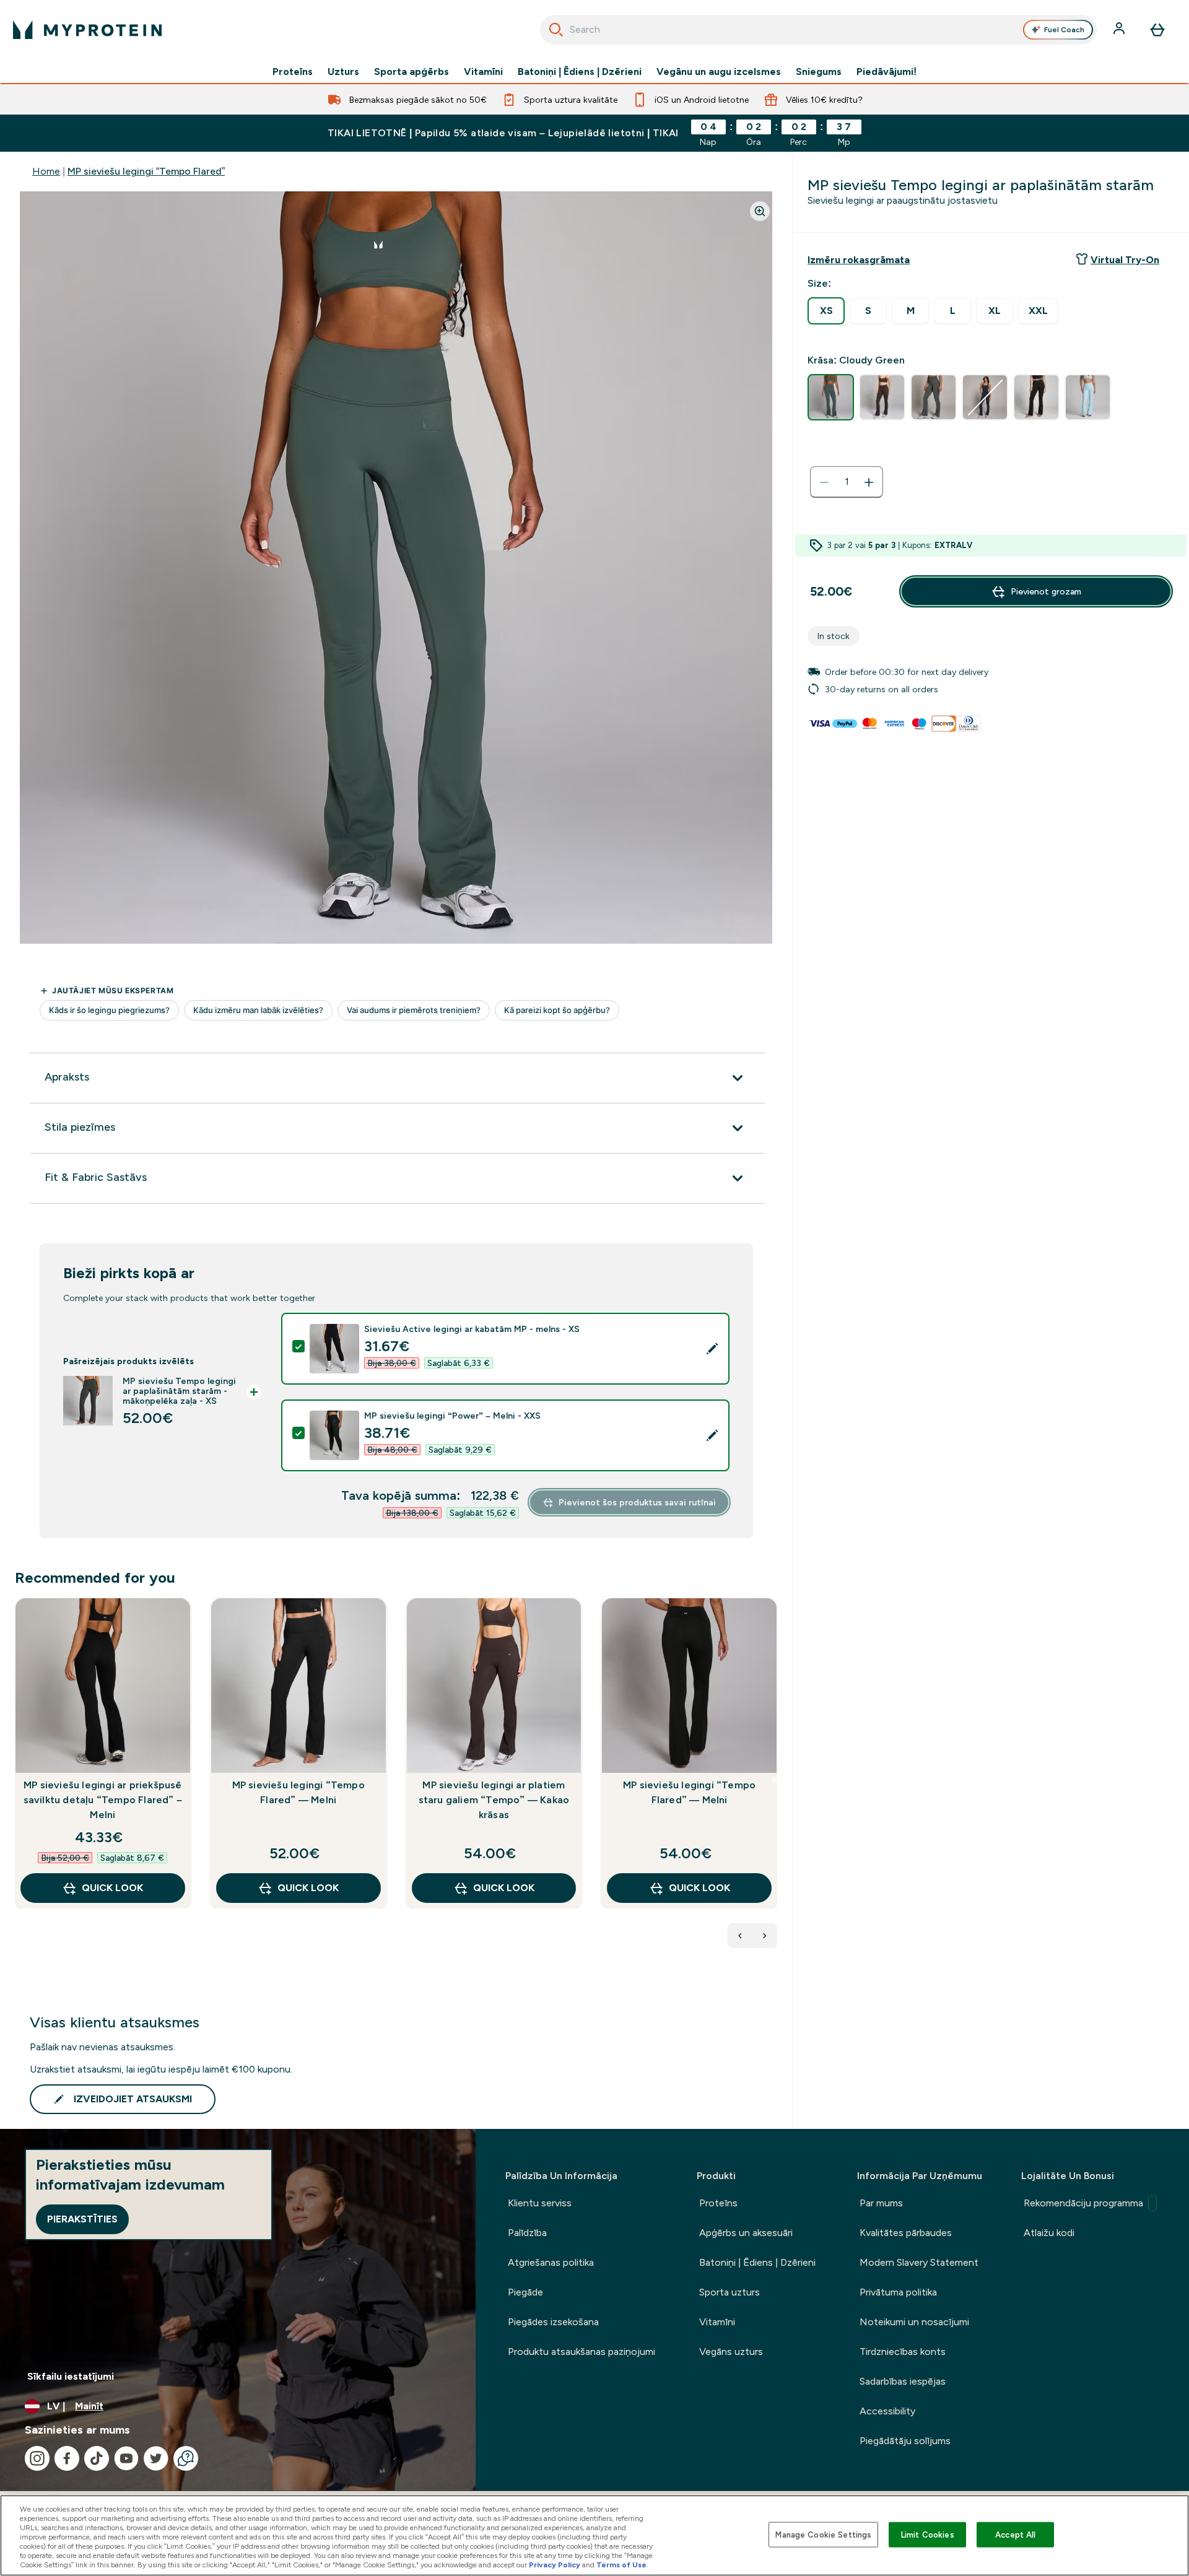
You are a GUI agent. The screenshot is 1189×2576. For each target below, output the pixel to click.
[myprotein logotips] (87, 30)
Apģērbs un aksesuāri (746, 2233)
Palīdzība (527, 2233)
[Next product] (765, 1936)
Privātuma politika (898, 2292)
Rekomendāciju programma (1083, 2203)
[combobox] (818, 30)
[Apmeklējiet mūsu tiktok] (97, 2458)
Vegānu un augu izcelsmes (719, 72)
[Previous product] (740, 1936)
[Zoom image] (760, 211)
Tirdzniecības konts (903, 2352)
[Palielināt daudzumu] (869, 482)
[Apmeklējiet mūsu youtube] (126, 2458)
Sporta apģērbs (412, 72)
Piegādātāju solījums (905, 2441)
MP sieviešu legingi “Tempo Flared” (146, 171)
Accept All (1015, 2534)
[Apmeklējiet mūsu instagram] (37, 2458)
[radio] (826, 311)
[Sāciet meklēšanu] (556, 30)
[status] (847, 482)
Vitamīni (483, 72)
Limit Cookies (928, 2534)
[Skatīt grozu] (1157, 30)
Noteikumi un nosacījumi (914, 2322)
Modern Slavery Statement (919, 2262)
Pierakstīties (82, 2219)
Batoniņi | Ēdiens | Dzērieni (580, 72)
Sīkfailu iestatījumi (71, 2376)
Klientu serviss (540, 2203)
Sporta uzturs (730, 2292)
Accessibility (887, 2411)
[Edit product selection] (712, 1349)
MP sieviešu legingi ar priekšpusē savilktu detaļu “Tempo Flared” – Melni (103, 1800)
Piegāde (525, 2292)
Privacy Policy (555, 2565)
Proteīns (293, 72)
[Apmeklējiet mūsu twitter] (156, 2458)
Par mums (881, 2203)
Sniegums (819, 72)
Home (46, 171)
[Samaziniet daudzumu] (824, 482)
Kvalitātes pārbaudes (906, 2233)
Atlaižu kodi (1049, 2233)
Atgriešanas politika (551, 2262)
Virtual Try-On (1125, 260)
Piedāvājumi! (886, 72)
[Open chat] (186, 2458)
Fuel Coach (1064, 30)
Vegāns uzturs (731, 2352)
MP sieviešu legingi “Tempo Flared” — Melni (298, 1792)
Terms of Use (621, 2565)
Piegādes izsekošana (553, 2322)
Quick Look (112, 1888)
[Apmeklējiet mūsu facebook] (67, 2458)
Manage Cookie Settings (823, 2534)
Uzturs (343, 72)
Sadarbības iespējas (903, 2381)
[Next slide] (775, 1780)
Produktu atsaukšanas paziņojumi (581, 2352)
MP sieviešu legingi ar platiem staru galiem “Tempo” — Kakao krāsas (494, 1800)
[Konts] (1120, 30)
